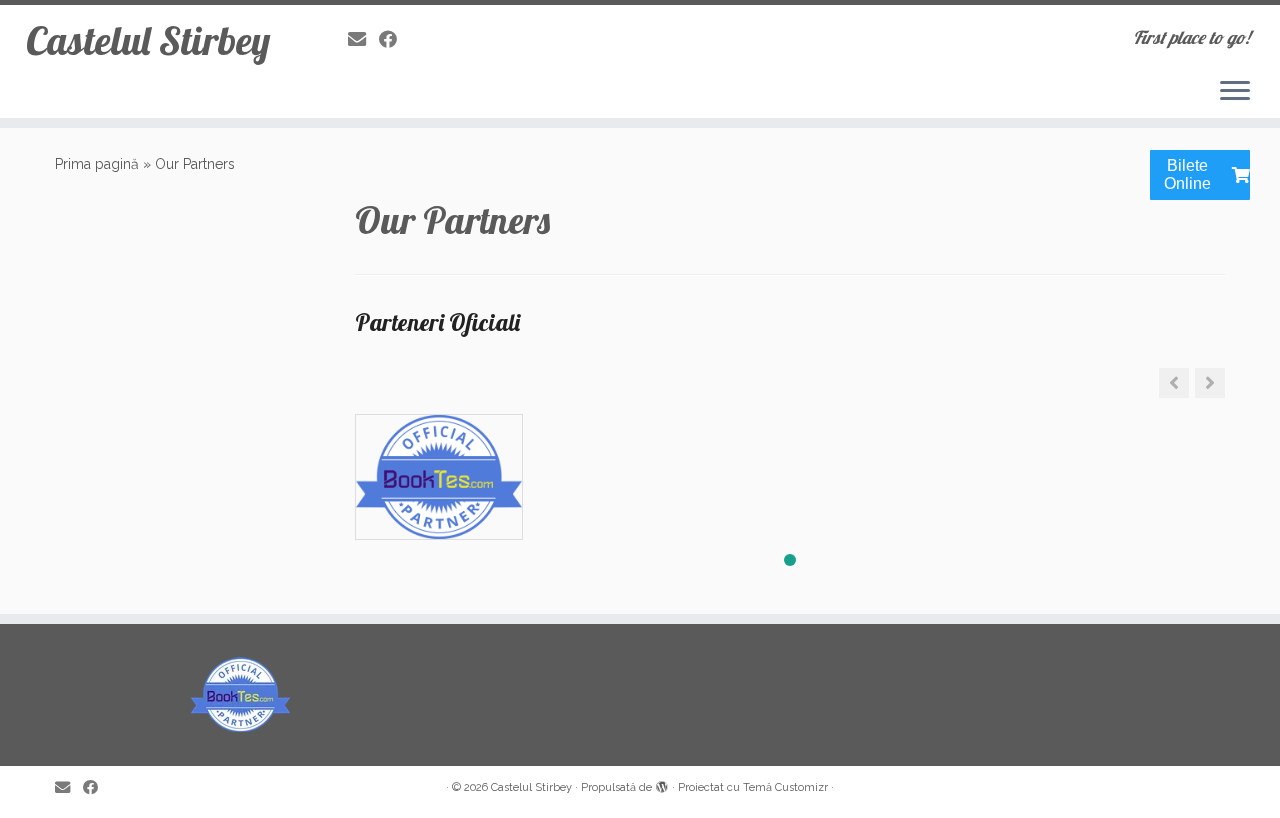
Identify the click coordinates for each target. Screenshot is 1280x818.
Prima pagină (97, 164)
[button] (1210, 383)
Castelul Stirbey (148, 40)
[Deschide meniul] (1235, 92)
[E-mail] (363, 39)
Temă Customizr (785, 787)
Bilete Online (1187, 174)
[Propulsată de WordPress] (662, 784)
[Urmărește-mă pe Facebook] (394, 39)
